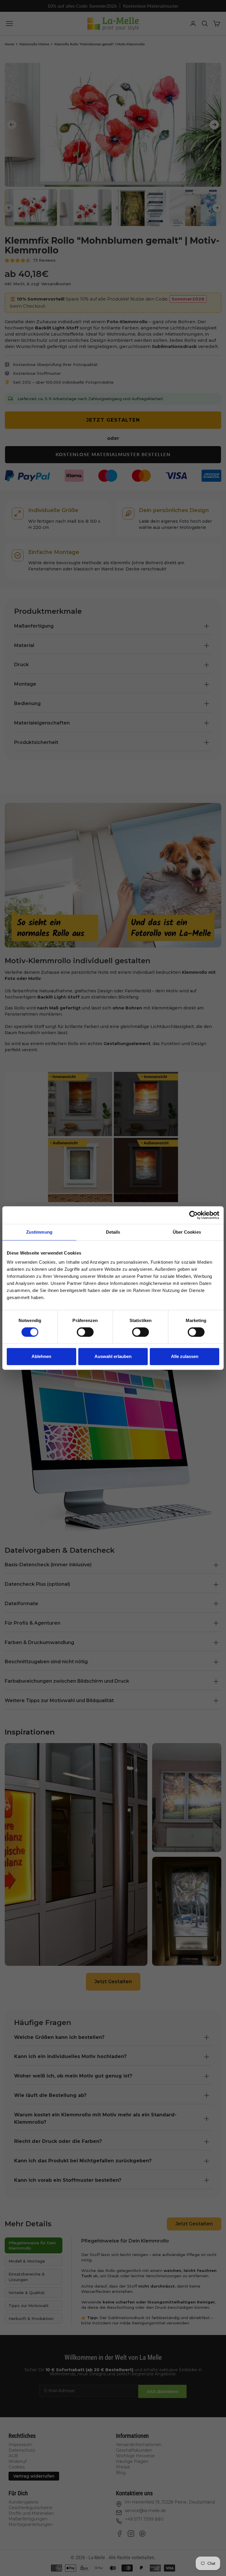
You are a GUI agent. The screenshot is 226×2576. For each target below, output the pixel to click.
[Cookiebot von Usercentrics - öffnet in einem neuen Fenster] (193, 1215)
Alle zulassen (185, 1356)
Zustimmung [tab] (39, 1232)
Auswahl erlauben (113, 1356)
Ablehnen (41, 1356)
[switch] (85, 1332)
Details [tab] (113, 1232)
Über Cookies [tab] (187, 1232)
